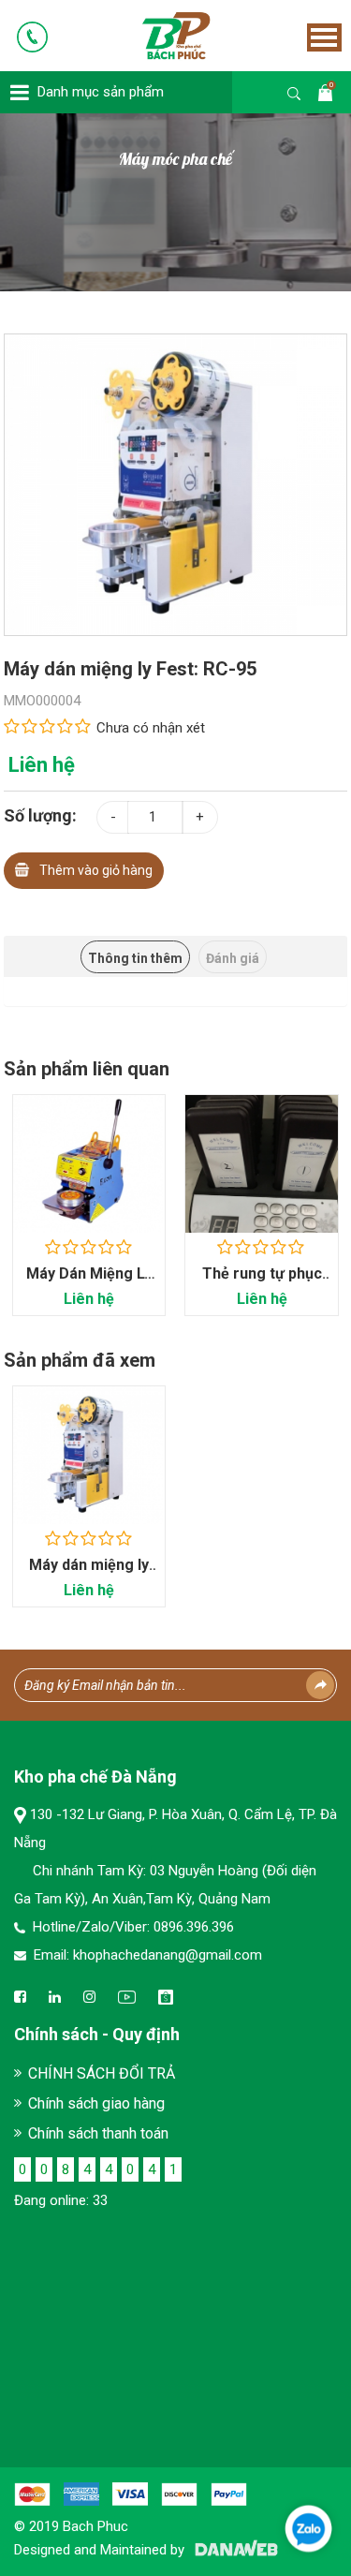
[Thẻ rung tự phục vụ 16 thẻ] (262, 1164)
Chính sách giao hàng (96, 2103)
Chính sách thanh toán (98, 2133)
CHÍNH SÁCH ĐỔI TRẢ (102, 2073)
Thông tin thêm (135, 958)
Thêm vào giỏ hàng (96, 870)
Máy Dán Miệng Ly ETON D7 (89, 1283)
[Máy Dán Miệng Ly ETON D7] (89, 1164)
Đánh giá (233, 958)
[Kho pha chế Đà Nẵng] (150, 35)
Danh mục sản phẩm (101, 92)
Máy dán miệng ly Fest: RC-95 (89, 1574)
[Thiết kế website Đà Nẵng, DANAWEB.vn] (233, 2550)
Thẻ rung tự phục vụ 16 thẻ (262, 1283)
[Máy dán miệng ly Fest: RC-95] (176, 483)
